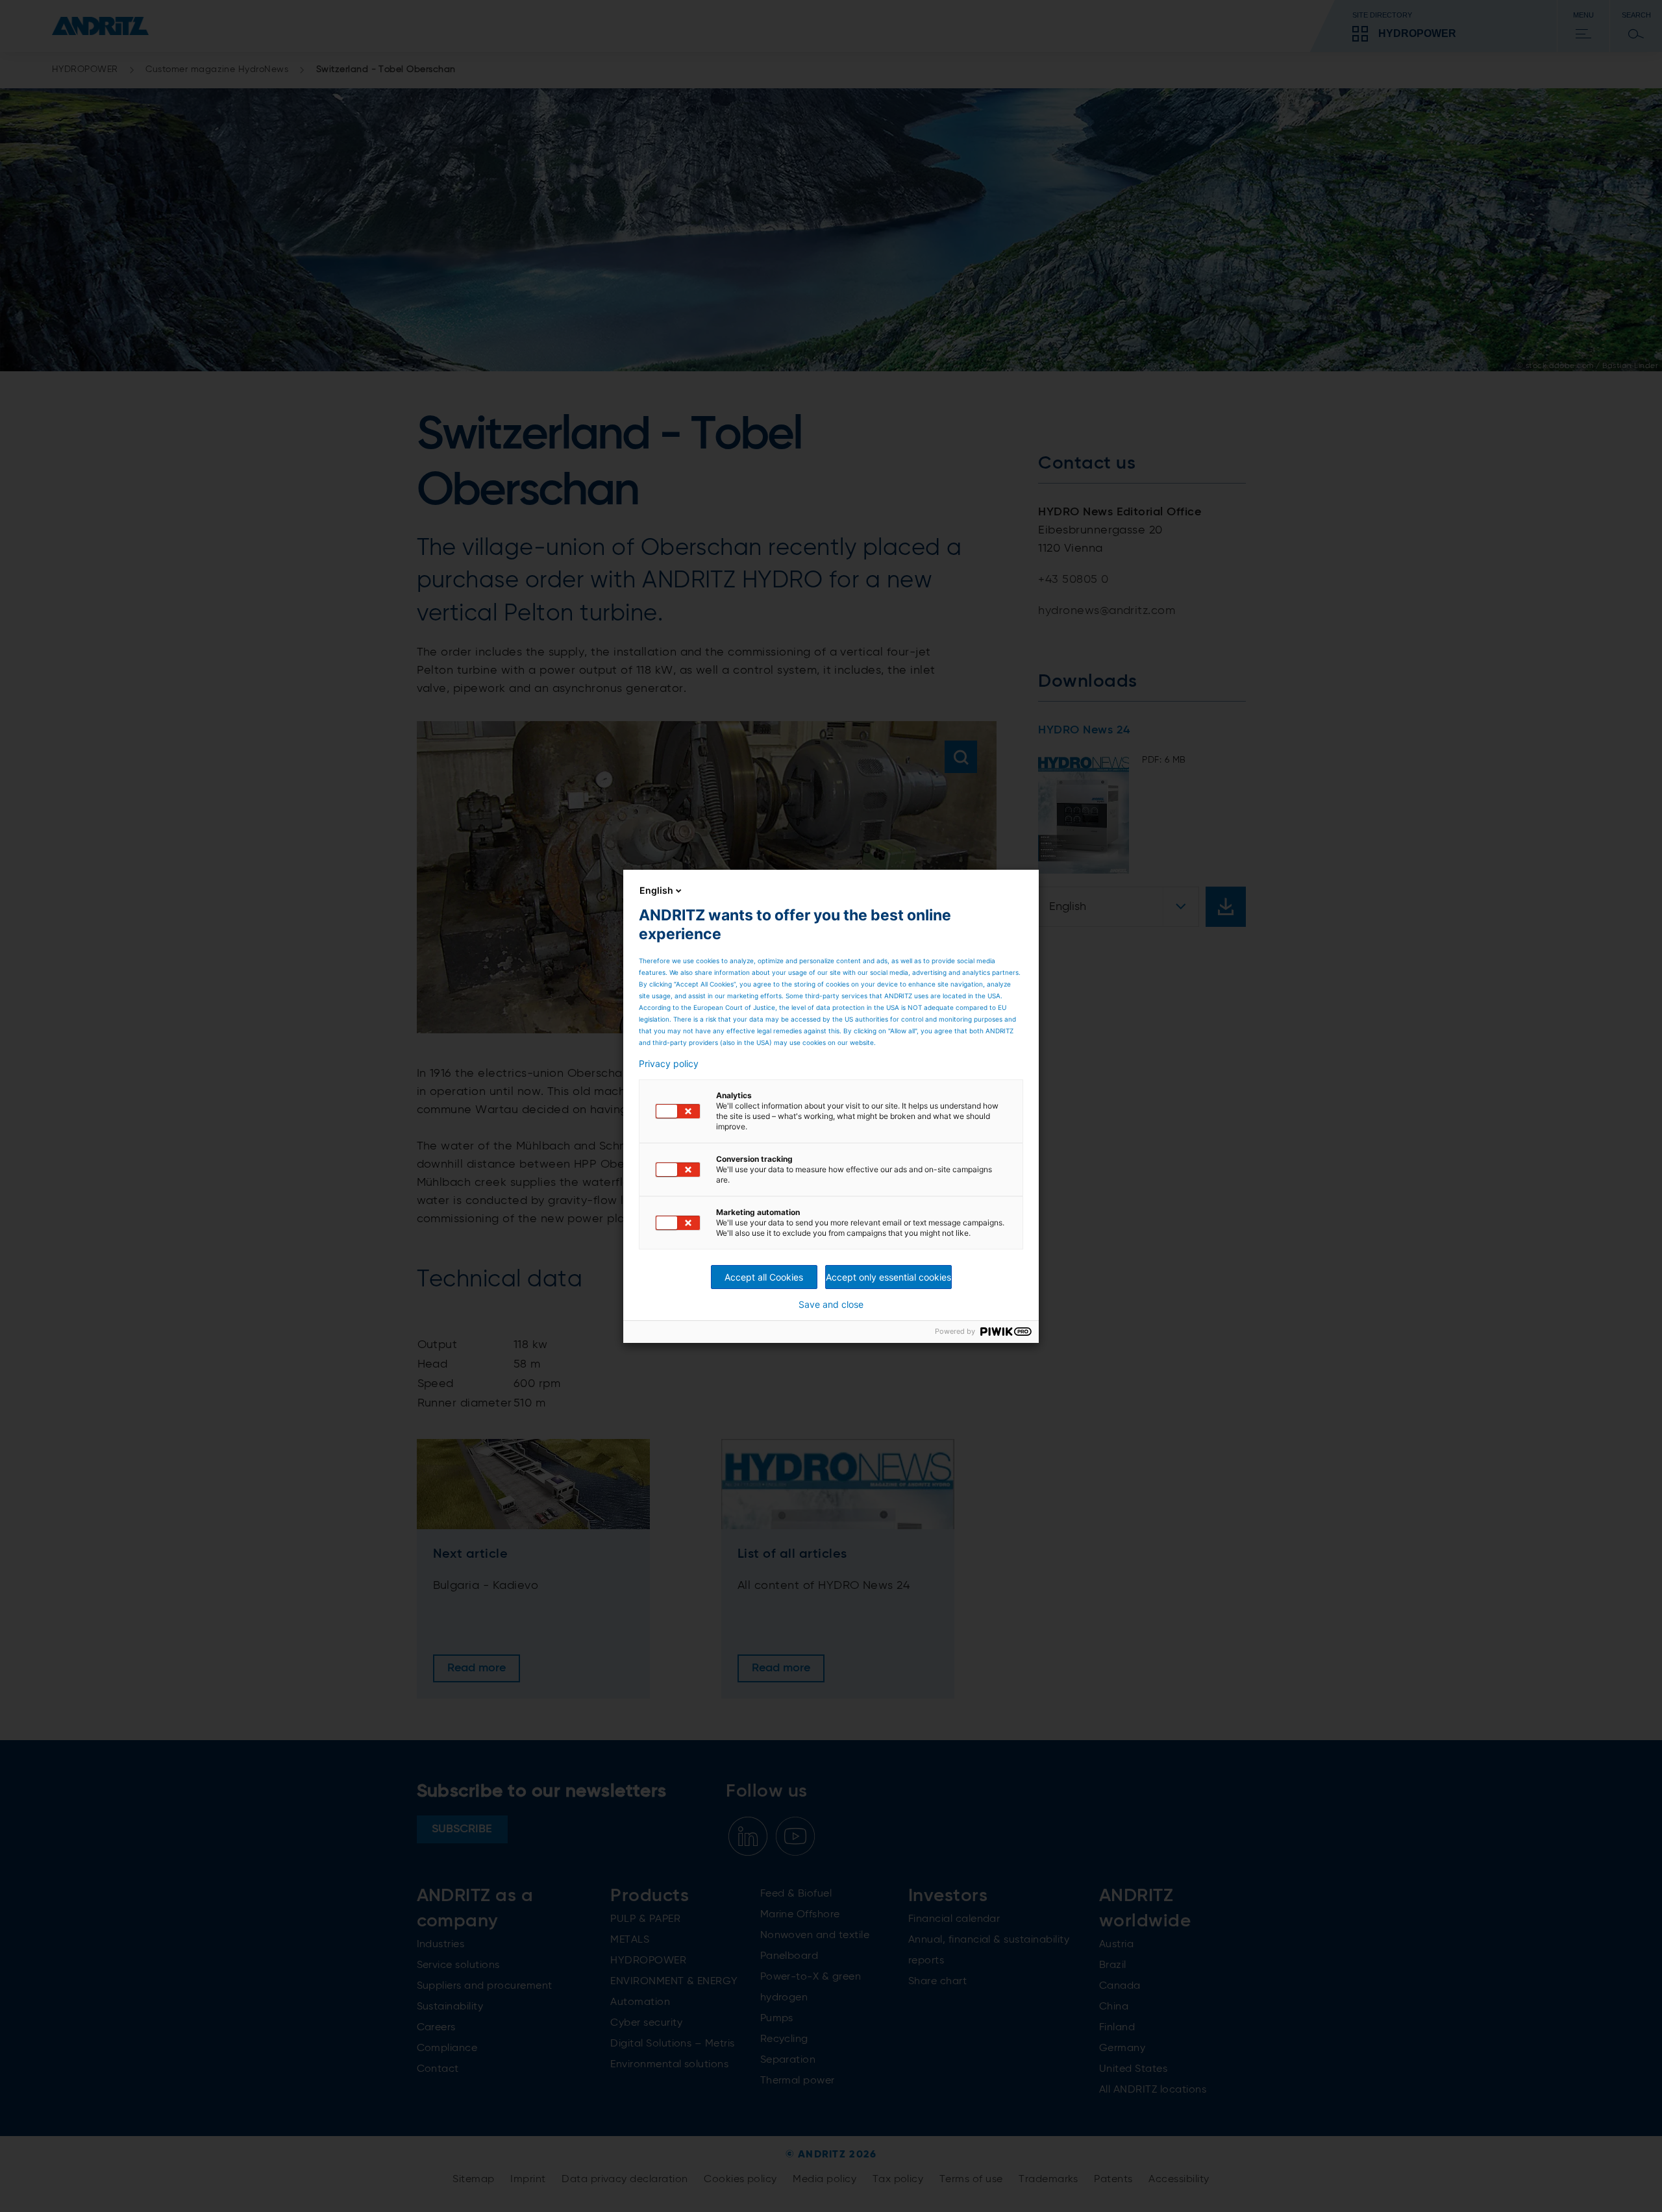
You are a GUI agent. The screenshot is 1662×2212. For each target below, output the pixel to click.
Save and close (831, 1305)
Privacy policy (669, 1064)
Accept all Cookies (764, 1277)
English (656, 890)
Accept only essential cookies (888, 1277)
